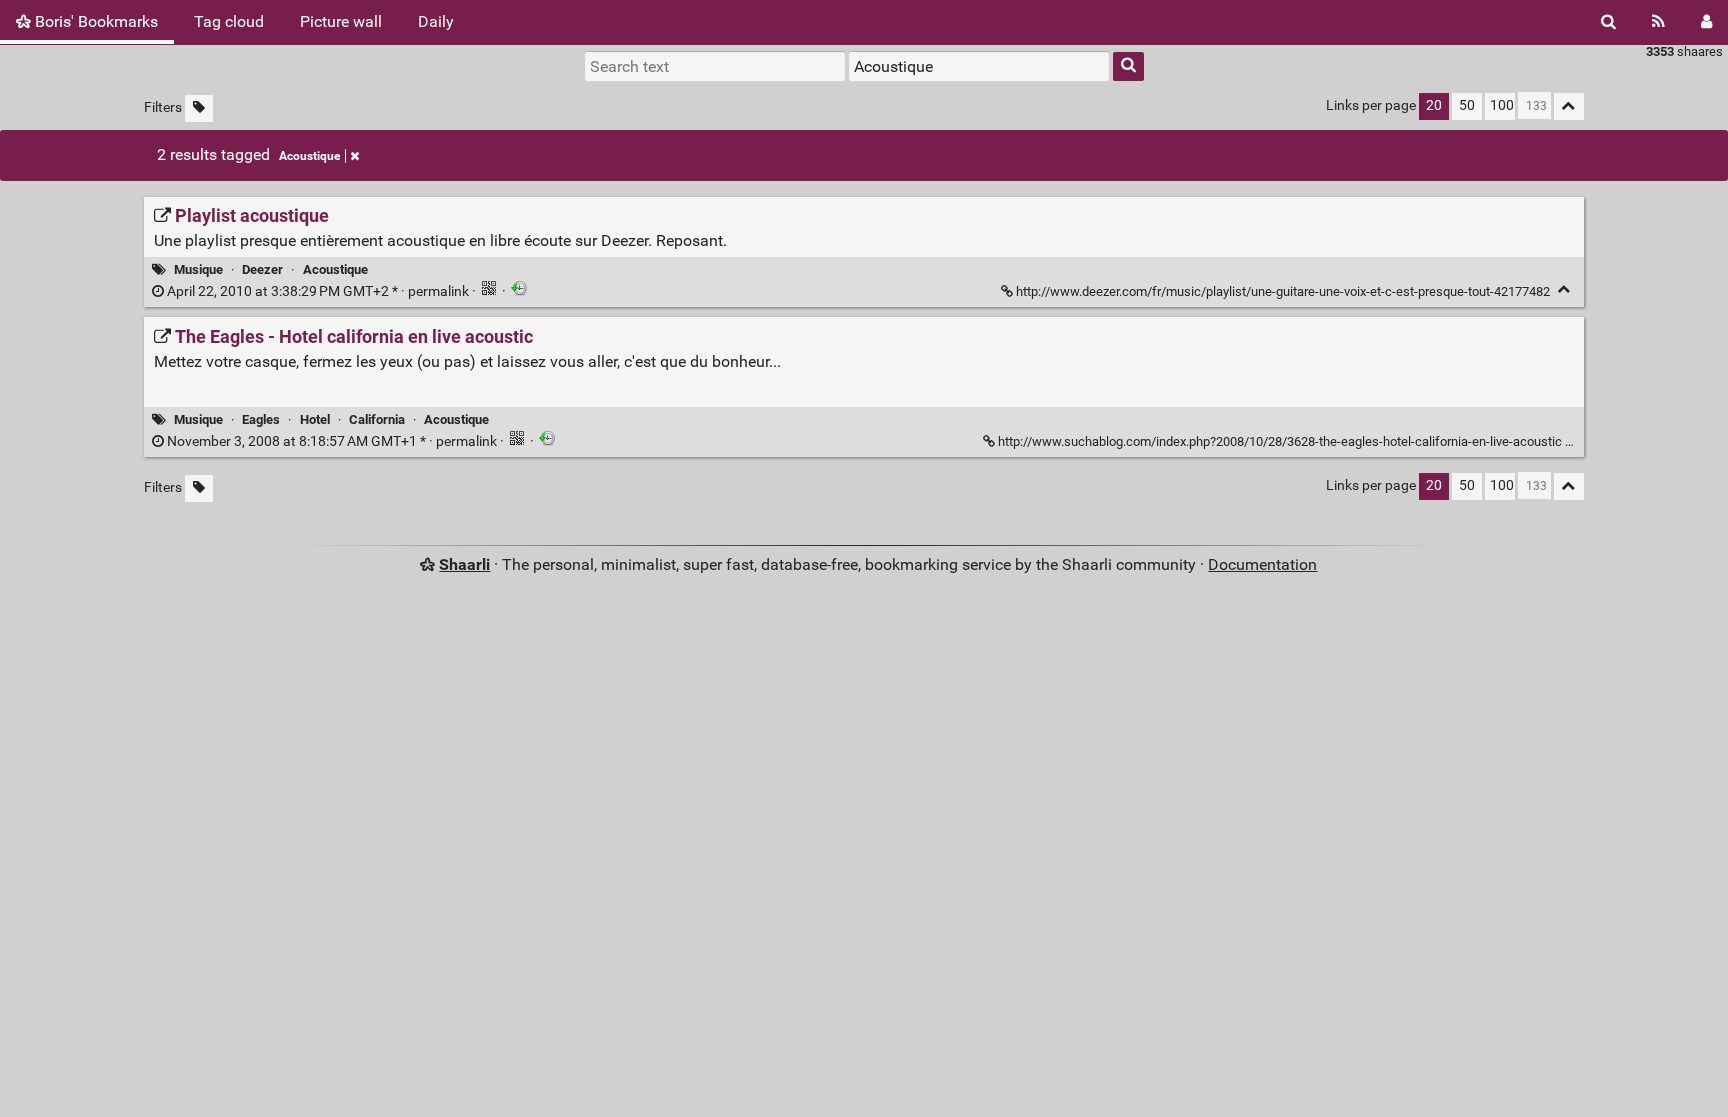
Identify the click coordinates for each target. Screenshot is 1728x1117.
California (377, 419)
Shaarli (464, 564)
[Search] (1608, 22)
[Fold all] (1569, 106)
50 (1467, 105)
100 (1502, 105)
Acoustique (309, 156)
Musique (198, 269)
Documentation (1262, 564)
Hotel (315, 419)
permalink (318, 291)
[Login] (1706, 22)
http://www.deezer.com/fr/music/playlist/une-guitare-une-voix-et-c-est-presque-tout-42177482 (1283, 291)
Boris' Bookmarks (94, 21)
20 (1434, 105)
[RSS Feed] (1658, 22)
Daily (436, 21)
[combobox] (979, 66)
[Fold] (1564, 289)
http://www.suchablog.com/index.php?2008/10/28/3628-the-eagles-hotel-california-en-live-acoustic (1280, 441)
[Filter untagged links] (199, 108)
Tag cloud (229, 21)
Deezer (262, 269)
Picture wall (341, 21)
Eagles (261, 419)
